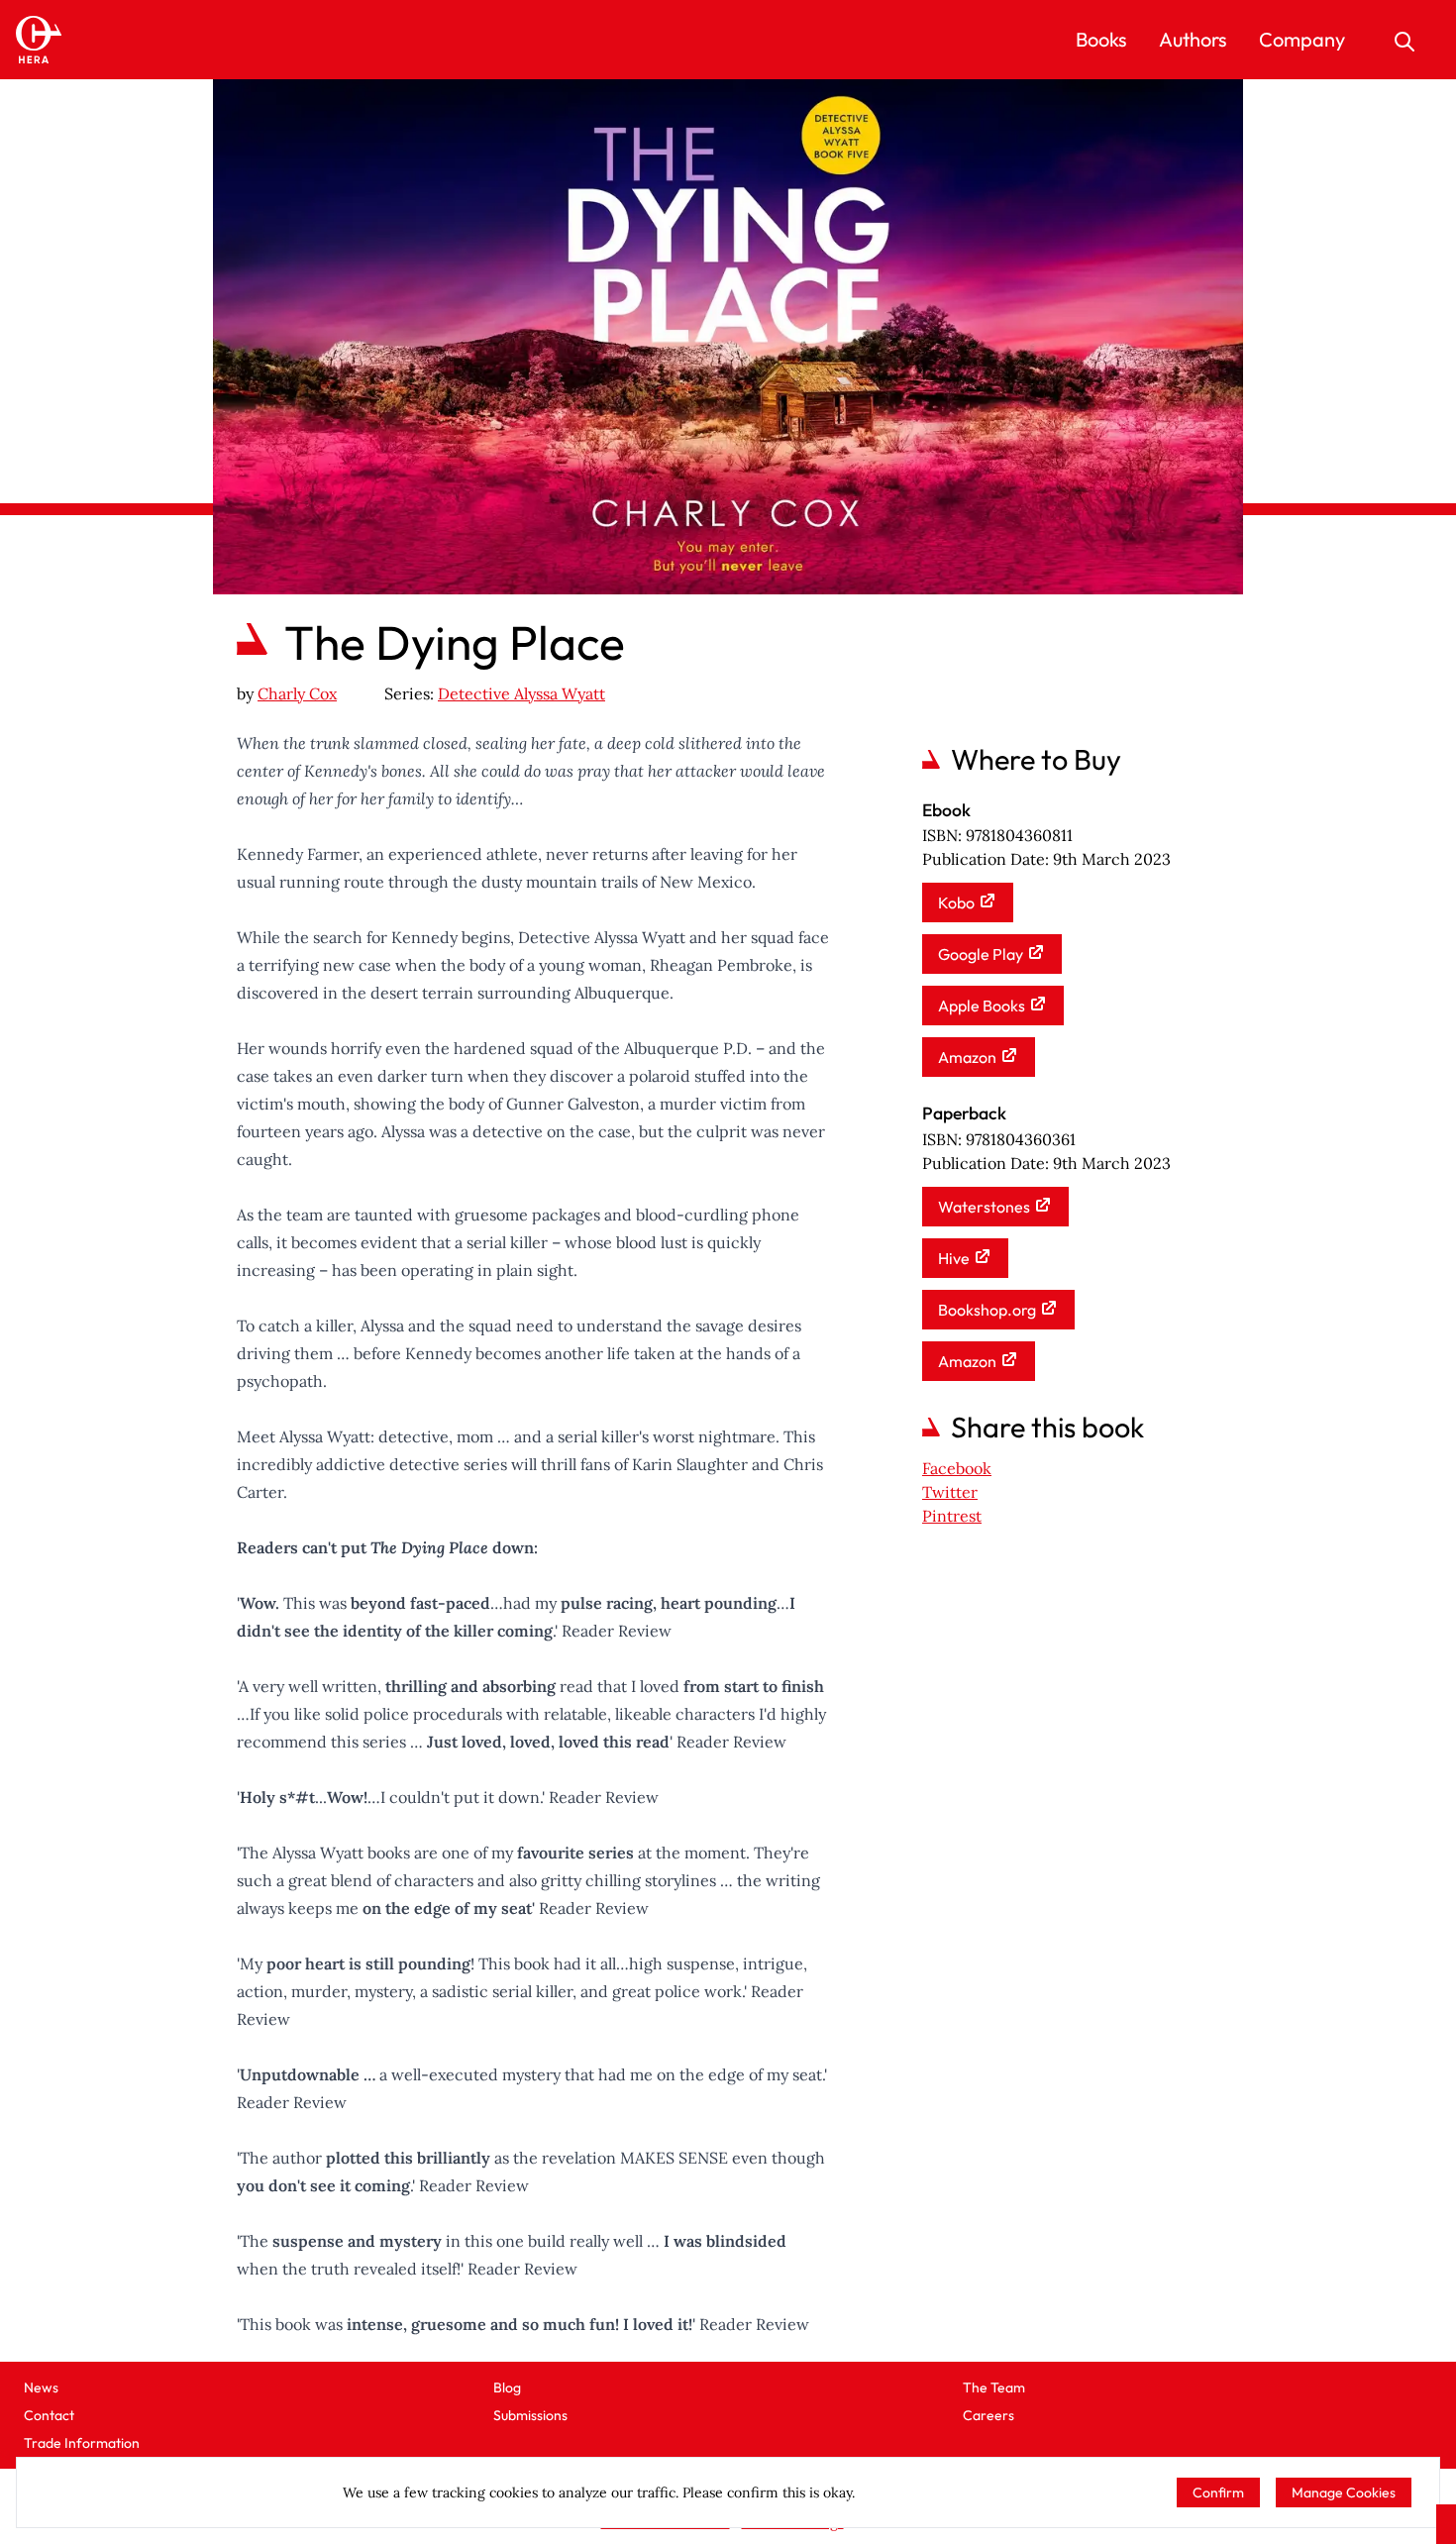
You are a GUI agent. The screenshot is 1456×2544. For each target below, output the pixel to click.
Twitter (950, 1492)
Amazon (967, 1057)
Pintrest (952, 1516)
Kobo (956, 902)
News (41, 2387)
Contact (49, 2415)
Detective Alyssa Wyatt (521, 693)
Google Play (981, 954)
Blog (507, 2387)
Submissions (530, 2415)
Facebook (957, 1468)
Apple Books (982, 1006)
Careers (988, 2415)
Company (1302, 39)
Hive (954, 1258)
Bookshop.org (987, 1310)
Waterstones (984, 1207)
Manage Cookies (1344, 2492)
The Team (994, 2387)
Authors (1193, 39)
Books (1101, 39)
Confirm (1218, 2492)
